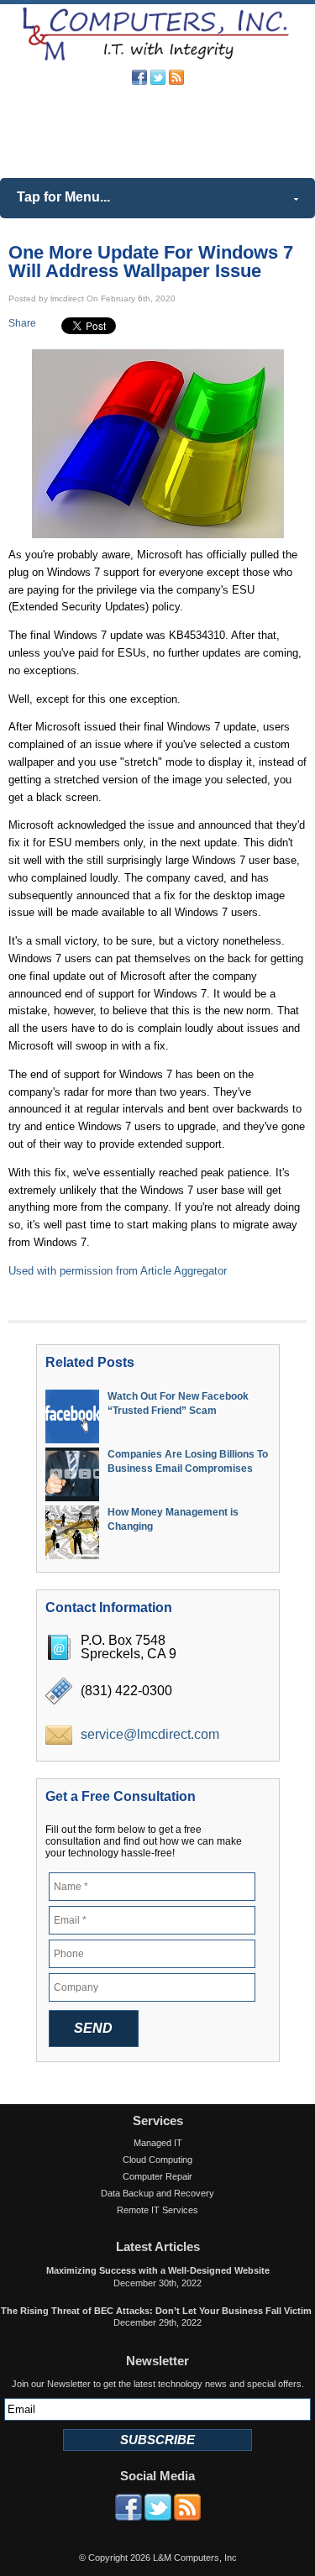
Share (22, 323)
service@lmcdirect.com (150, 1734)
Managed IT (158, 2143)
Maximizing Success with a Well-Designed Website (158, 2270)
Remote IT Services (157, 2210)
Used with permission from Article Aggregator (118, 1271)
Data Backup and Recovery (157, 2193)
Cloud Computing (157, 2160)
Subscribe (157, 2440)
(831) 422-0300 (184, 128)
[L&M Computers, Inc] (157, 59)
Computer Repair (157, 2176)
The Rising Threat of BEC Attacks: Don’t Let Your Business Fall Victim (157, 2311)
